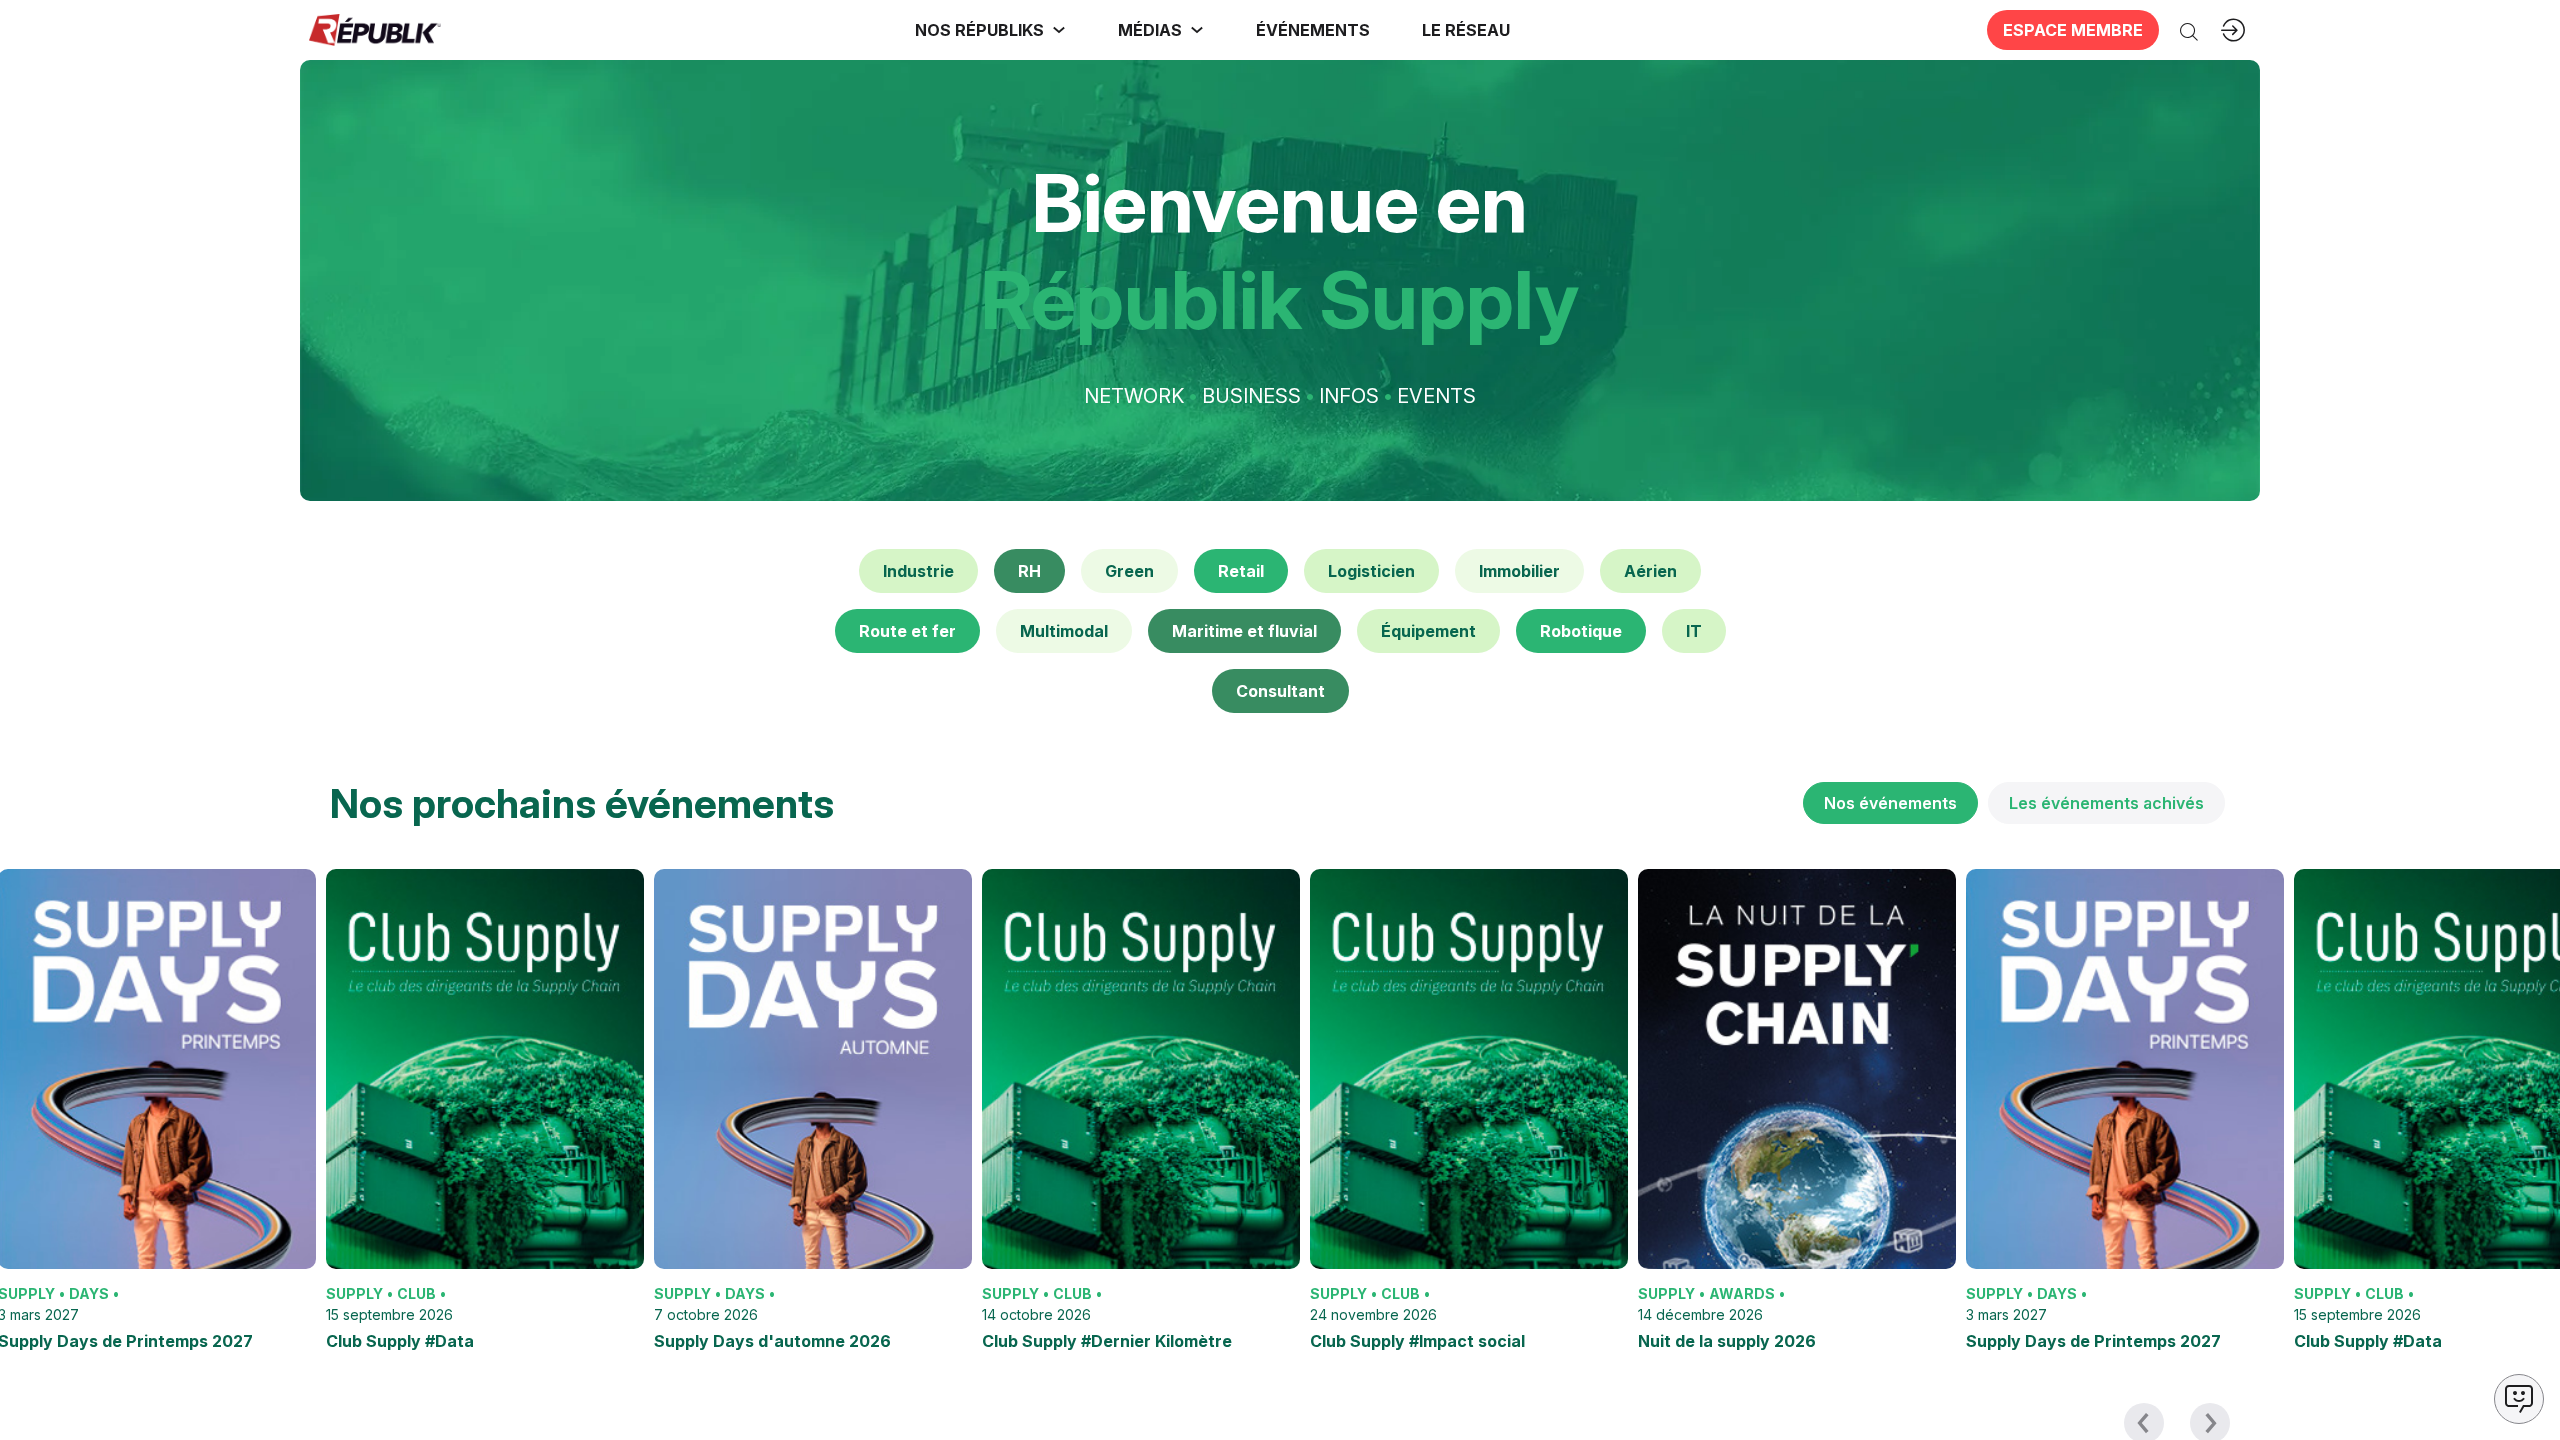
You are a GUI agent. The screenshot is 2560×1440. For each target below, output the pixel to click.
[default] (918, 571)
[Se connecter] (2233, 30)
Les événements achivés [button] (2106, 803)
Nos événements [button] (1890, 803)
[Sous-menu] (1059, 30)
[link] (990, 30)
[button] (1313, 30)
